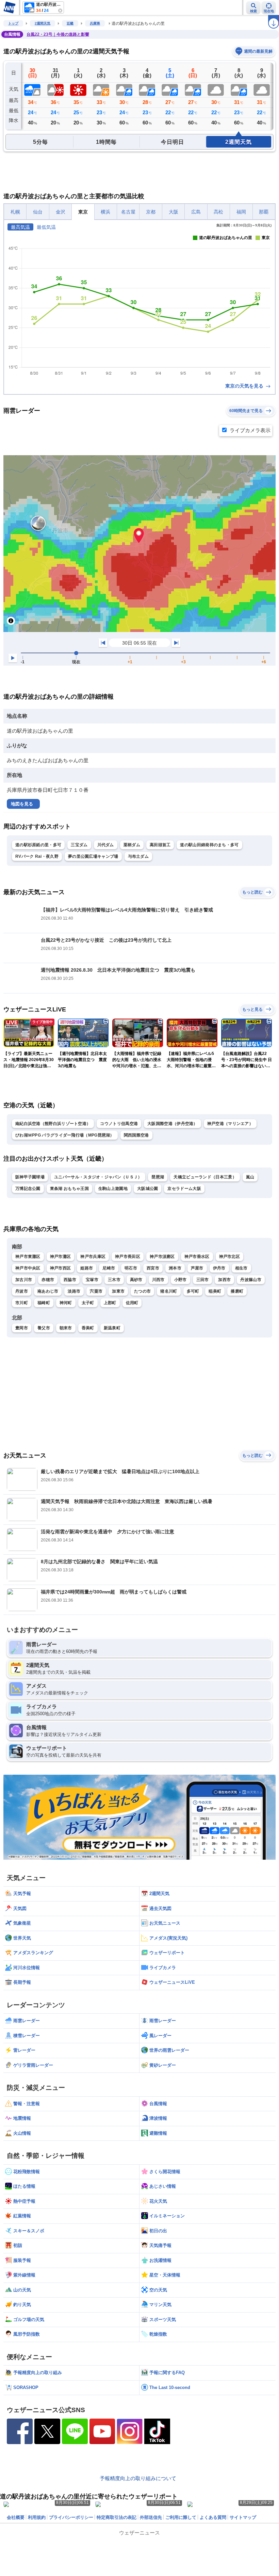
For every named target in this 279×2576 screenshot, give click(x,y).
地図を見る (22, 804)
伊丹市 (219, 1268)
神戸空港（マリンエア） (230, 1124)
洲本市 (175, 1268)
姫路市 (87, 1268)
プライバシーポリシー (71, 2517)
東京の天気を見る (245, 386)
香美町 (88, 1328)
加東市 (118, 1291)
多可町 (193, 1291)
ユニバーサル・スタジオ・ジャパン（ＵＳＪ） (98, 1177)
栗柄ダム (132, 845)
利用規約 (37, 2517)
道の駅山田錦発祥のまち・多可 (209, 845)
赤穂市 (48, 1280)
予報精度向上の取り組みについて (138, 2478)
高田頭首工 (160, 845)
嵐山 (250, 1177)
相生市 (241, 1268)
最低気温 (46, 227)
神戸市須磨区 (162, 1257)
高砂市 (136, 1280)
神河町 (66, 1303)
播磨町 (237, 1291)
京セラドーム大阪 (184, 1189)
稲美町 (215, 1291)
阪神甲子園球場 (30, 1177)
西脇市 (70, 1280)
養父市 (44, 1328)
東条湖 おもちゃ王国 (69, 1189)
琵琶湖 (158, 1177)
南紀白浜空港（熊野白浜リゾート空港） (53, 1124)
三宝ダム (79, 845)
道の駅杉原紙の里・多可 (38, 845)
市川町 (22, 1303)
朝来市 (66, 1328)
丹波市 (22, 1291)
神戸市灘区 (61, 1257)
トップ (13, 23)
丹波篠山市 (251, 1280)
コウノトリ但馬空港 (119, 1124)
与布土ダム (138, 856)
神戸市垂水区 (197, 1257)
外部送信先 (151, 2517)
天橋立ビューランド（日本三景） (205, 1177)
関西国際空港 (136, 1135)
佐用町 (132, 1303)
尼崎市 (109, 1268)
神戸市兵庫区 (93, 1257)
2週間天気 (43, 23)
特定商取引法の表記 (117, 2517)
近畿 (70, 23)
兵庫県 (95, 23)
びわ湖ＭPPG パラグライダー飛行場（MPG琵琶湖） (65, 1135)
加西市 (224, 1280)
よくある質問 (213, 2517)
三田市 (203, 1280)
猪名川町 (169, 1291)
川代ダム (106, 845)
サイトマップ (243, 2517)
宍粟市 (96, 1291)
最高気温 (20, 227)
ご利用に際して (181, 2517)
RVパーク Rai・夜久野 (37, 856)
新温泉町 (112, 1328)
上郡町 (110, 1303)
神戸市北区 (230, 1257)
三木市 (114, 1280)
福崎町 (44, 1303)
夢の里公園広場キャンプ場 (93, 856)
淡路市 (74, 1291)
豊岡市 (22, 1328)
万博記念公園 (28, 1189)
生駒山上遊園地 (113, 1189)
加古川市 (24, 1280)
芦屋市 (197, 1268)
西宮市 (153, 1268)
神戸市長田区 (128, 1257)
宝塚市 (92, 1280)
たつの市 (142, 1291)
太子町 (88, 1303)
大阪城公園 (148, 1189)
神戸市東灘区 (28, 1257)
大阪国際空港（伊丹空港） (173, 1124)
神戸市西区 (61, 1268)
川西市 (158, 1280)
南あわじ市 (48, 1291)
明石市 (131, 1268)
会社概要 (16, 2517)
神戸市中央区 (28, 1268)
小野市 (180, 1280)
